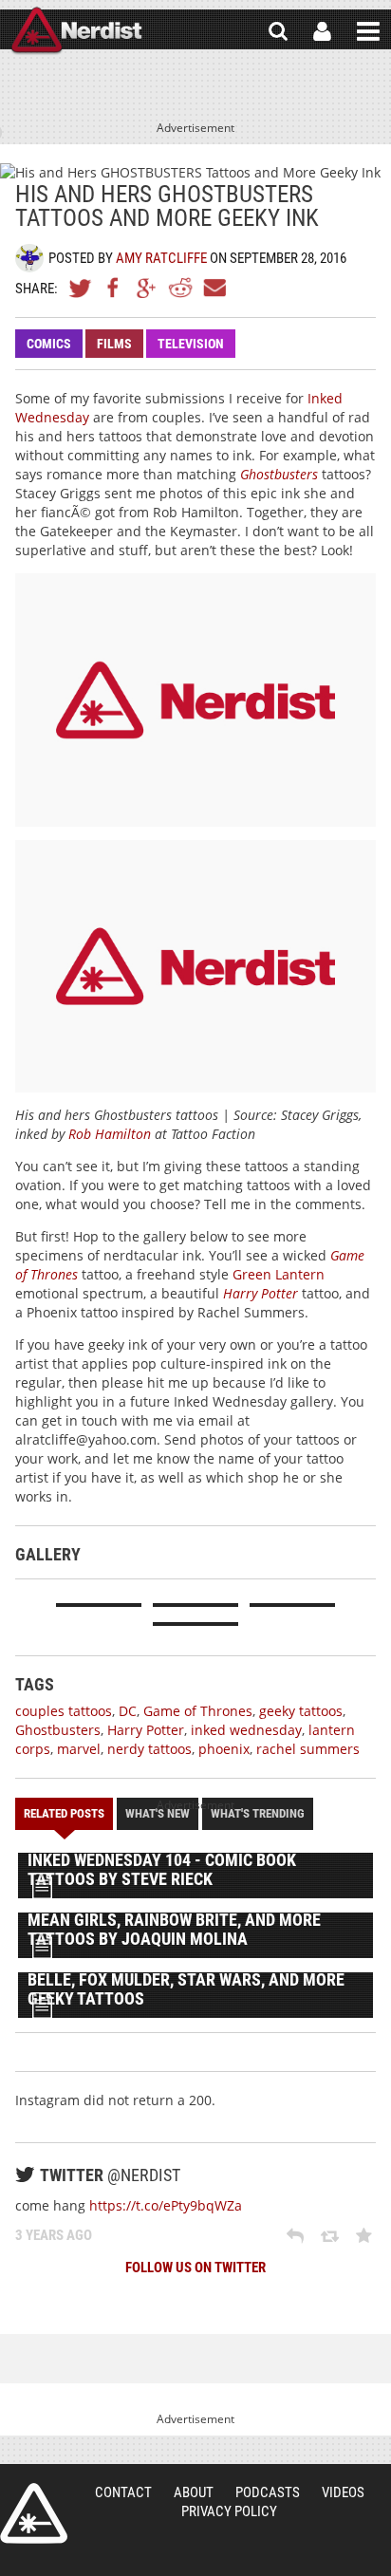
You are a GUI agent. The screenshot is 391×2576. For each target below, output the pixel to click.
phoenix (224, 1749)
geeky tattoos (301, 1711)
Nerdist (76, 31)
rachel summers (308, 1749)
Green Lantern (279, 1274)
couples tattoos (64, 1711)
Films (114, 344)
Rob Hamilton (110, 1134)
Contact (123, 2492)
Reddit (180, 288)
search (278, 31)
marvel (79, 1749)
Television (191, 344)
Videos (343, 2492)
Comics (49, 344)
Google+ (147, 288)
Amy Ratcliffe (161, 258)
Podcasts (268, 2492)
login (322, 31)
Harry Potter (261, 1293)
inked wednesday (246, 1730)
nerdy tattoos (149, 1749)
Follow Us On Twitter (195, 2268)
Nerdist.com (34, 2513)
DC (128, 1711)
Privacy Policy (229, 2511)
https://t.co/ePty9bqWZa (166, 2205)
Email (214, 288)
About (194, 2492)
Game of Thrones (198, 1711)
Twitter (81, 288)
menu (368, 31)
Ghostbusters (279, 474)
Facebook (114, 288)
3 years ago (54, 2235)
